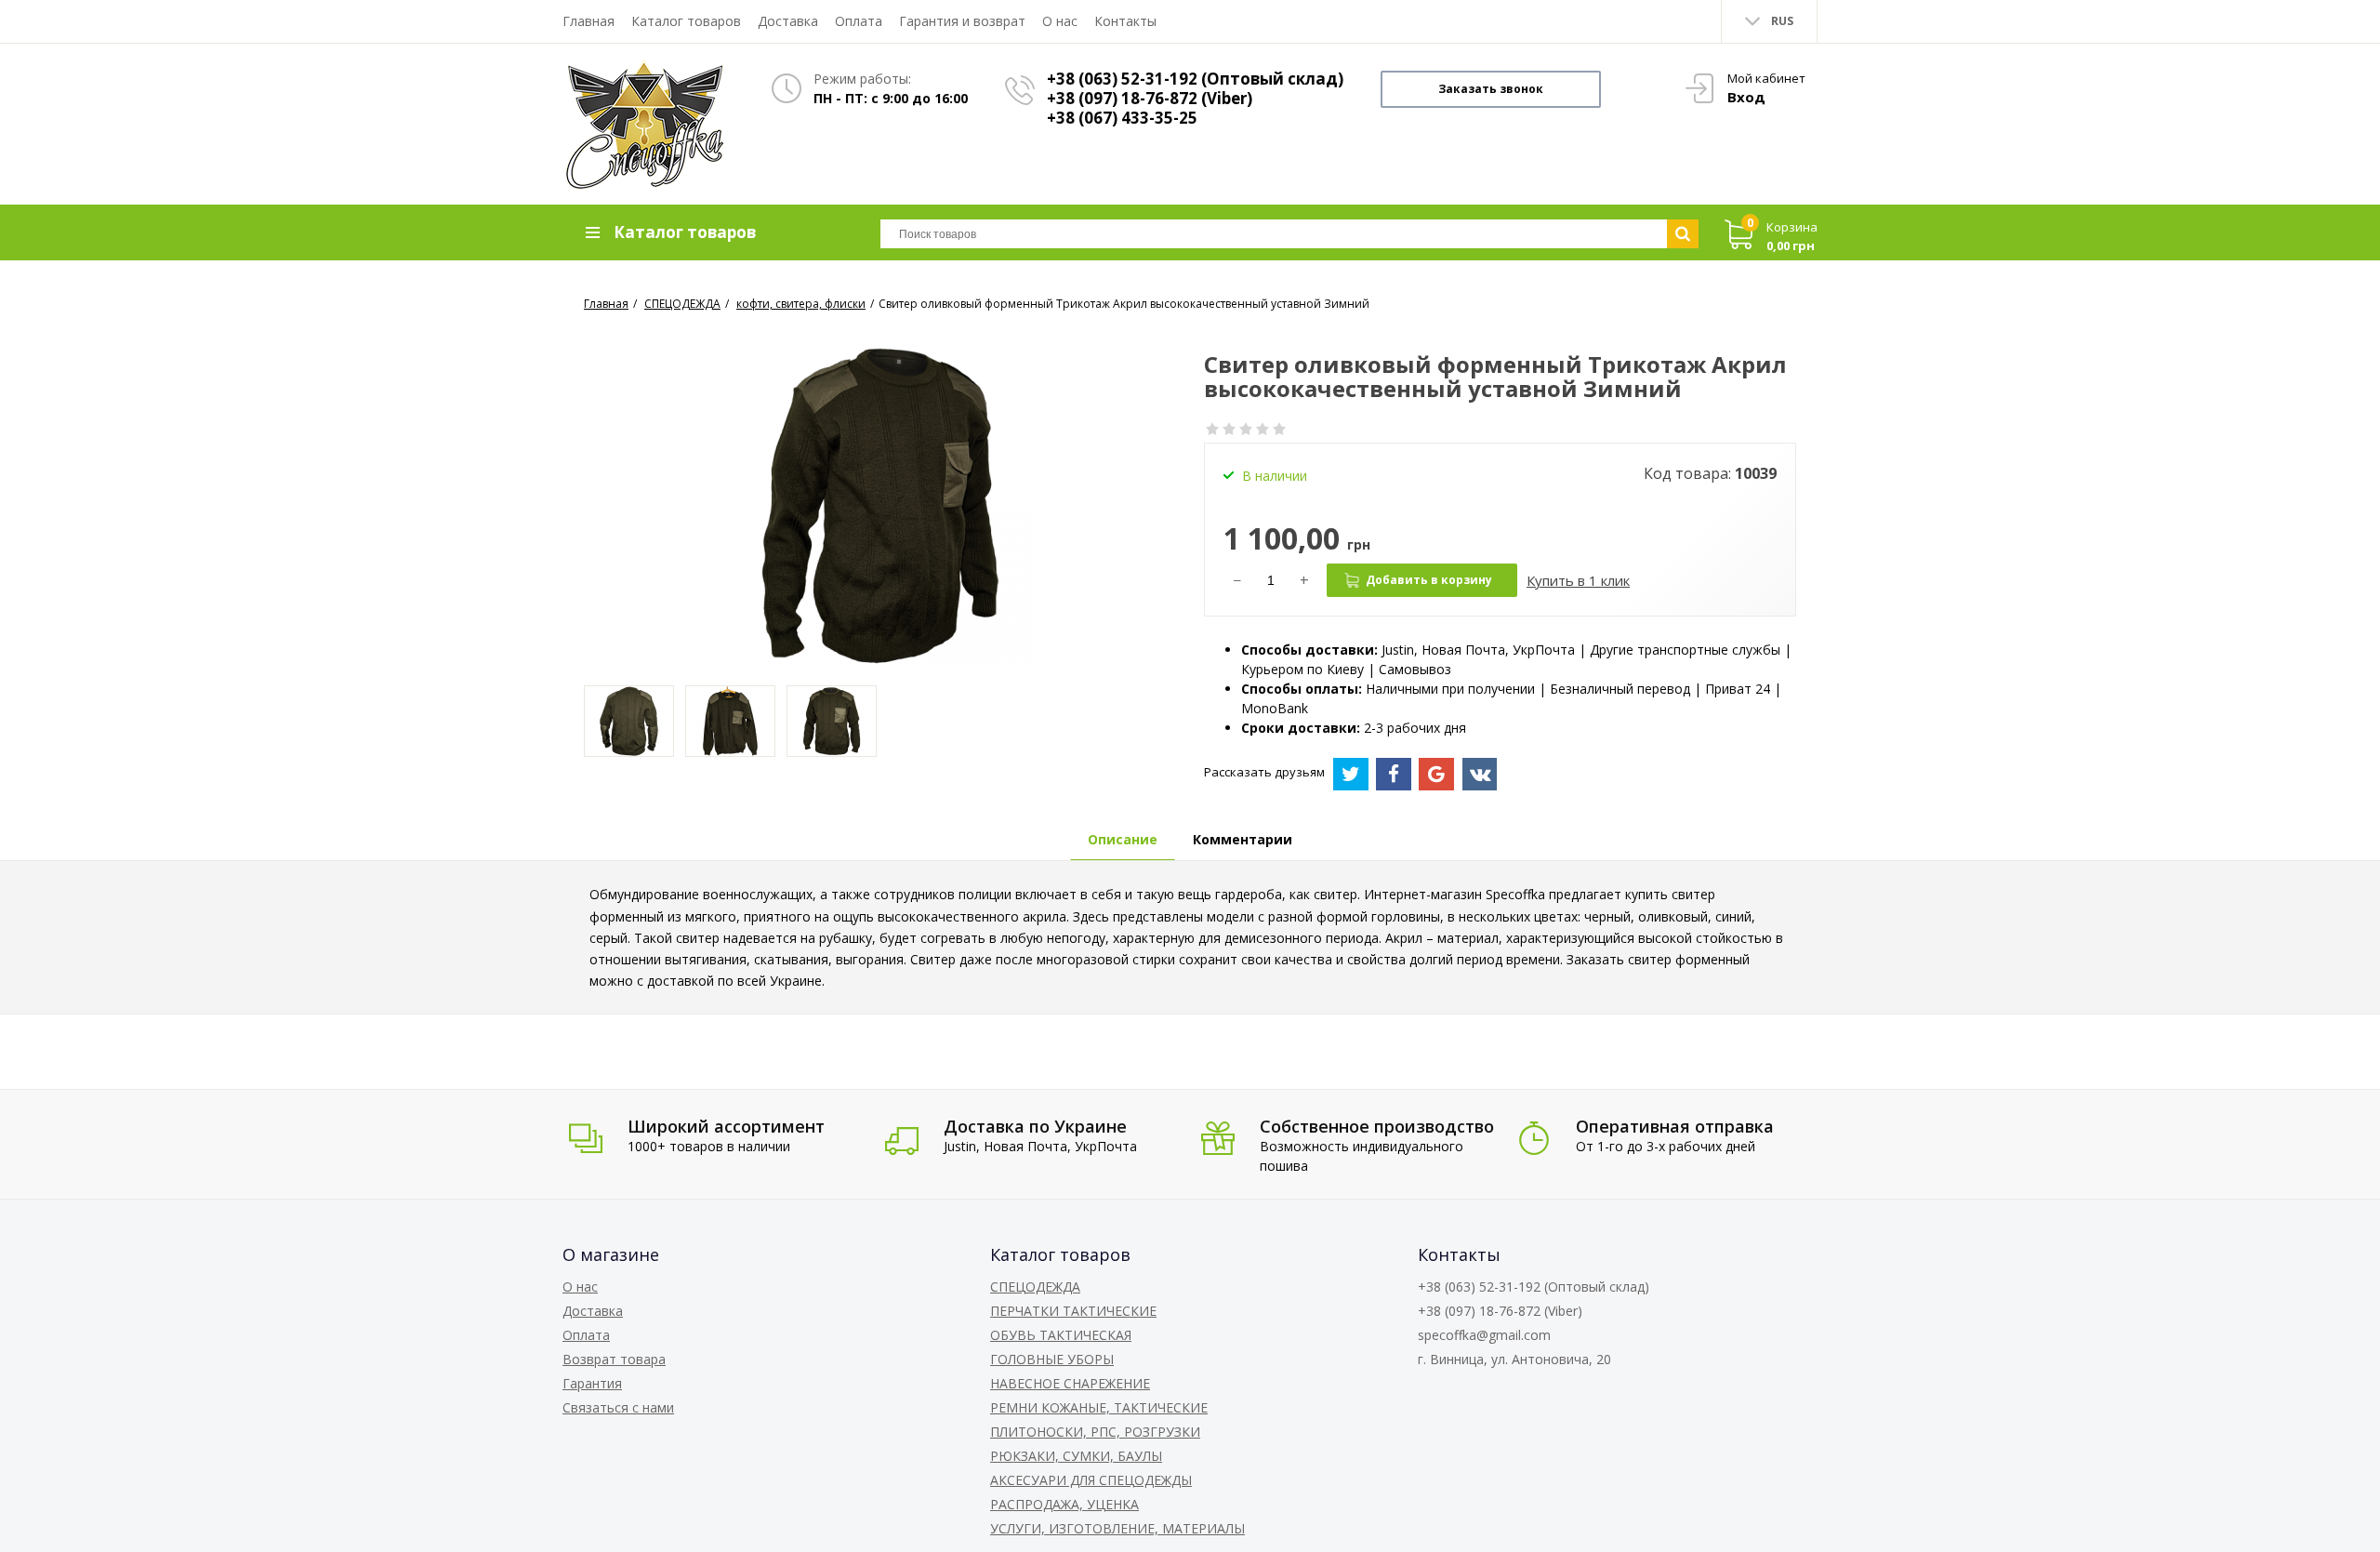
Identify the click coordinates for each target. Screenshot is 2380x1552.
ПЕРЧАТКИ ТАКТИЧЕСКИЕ (1073, 1311)
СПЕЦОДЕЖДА (1035, 1287)
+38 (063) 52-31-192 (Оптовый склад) (1195, 79)
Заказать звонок (1491, 89)
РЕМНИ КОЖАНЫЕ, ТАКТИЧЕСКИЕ (1099, 1407)
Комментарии (1243, 839)
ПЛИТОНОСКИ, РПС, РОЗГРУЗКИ (1095, 1432)
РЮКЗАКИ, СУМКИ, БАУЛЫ (1076, 1456)
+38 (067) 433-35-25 (1122, 118)
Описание (1123, 839)
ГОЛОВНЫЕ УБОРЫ (1052, 1359)
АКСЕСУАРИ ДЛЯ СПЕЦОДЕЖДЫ (1091, 1480)
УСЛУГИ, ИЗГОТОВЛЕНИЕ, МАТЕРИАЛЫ (1117, 1528)
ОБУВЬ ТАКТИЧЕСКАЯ (1061, 1335)
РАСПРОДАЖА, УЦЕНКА (1064, 1504)
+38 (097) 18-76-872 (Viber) (1150, 98)
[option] (629, 721)
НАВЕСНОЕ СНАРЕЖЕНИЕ (1070, 1383)
